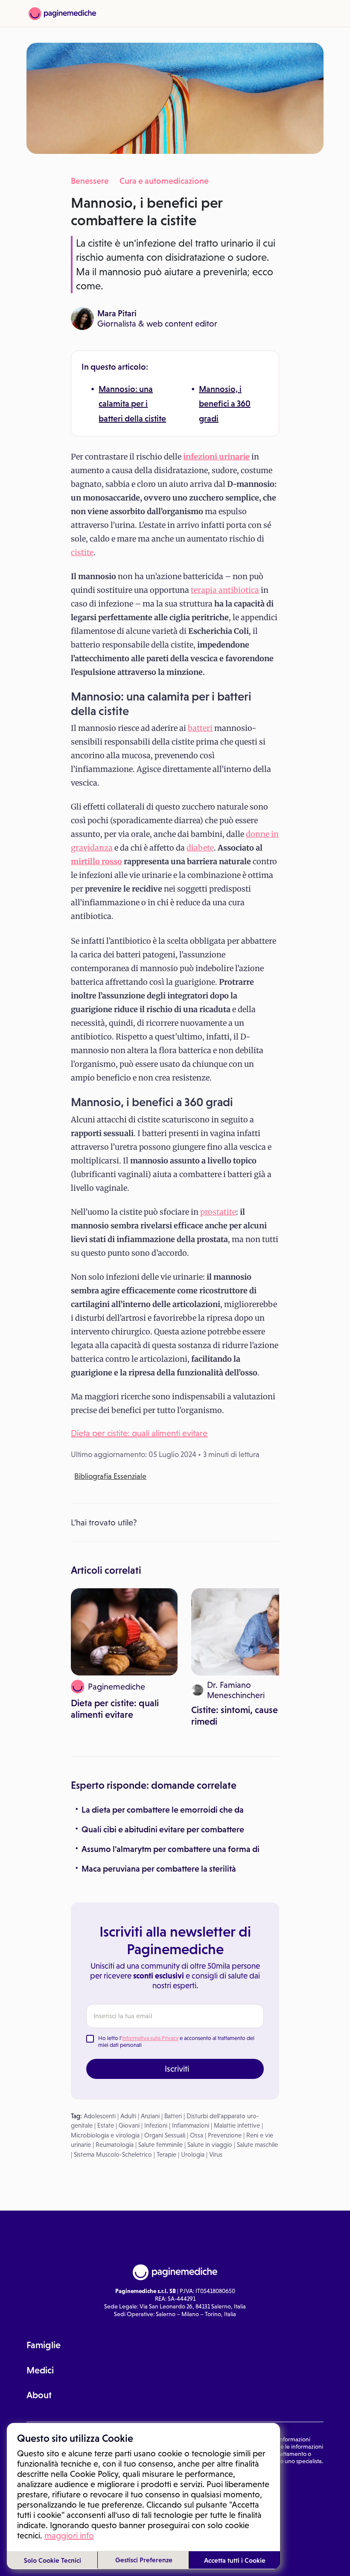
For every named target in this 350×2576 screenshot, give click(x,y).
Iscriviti (177, 2069)
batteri (200, 728)
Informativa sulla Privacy (150, 2038)
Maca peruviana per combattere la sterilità (159, 1869)
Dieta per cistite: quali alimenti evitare (139, 1433)
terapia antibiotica (225, 590)
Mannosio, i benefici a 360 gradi (225, 404)
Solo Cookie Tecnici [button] (52, 2560)
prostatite (218, 1212)
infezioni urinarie (216, 457)
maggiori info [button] (69, 2535)
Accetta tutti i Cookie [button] (235, 2560)
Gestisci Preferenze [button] (144, 2560)
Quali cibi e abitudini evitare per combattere (163, 1829)
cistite (82, 552)
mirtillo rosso (96, 861)
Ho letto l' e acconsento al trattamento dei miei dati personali (176, 2042)
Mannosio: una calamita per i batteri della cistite (132, 404)
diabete (200, 848)
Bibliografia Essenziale (110, 1476)
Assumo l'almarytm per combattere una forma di (171, 1849)
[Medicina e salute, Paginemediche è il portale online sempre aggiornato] (62, 14)
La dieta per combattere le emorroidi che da (163, 1810)
